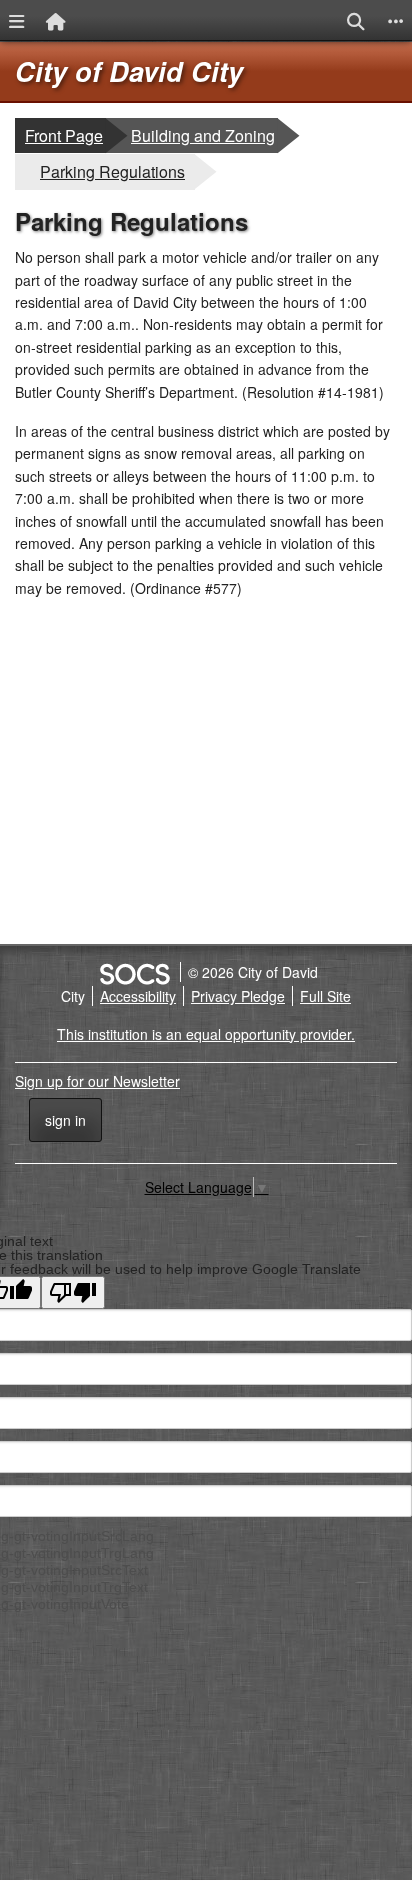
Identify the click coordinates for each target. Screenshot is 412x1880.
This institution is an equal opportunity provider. (206, 1034)
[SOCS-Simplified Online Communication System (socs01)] (134, 972)
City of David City (129, 71)
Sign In (65, 1120)
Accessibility (138, 996)
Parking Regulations (112, 171)
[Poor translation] (73, 1292)
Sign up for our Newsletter (97, 1081)
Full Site (325, 996)
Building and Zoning (202, 135)
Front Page (64, 135)
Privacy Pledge (238, 996)
